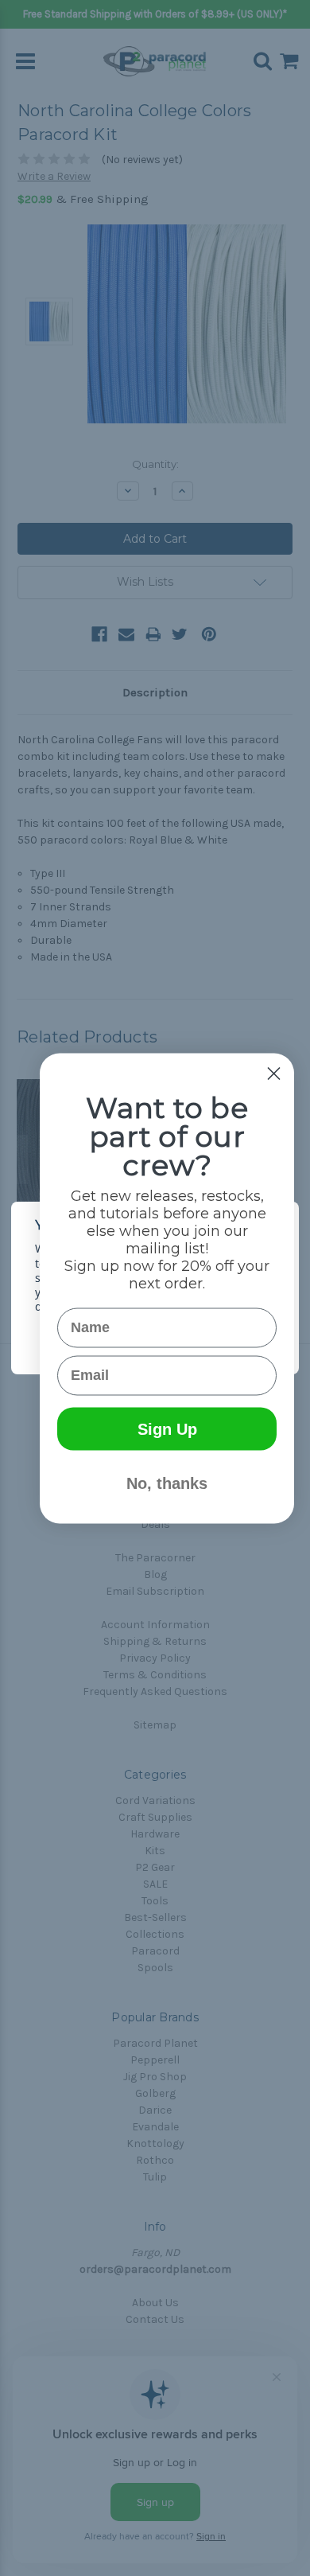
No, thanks (167, 1483)
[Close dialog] (274, 1073)
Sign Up (167, 1428)
